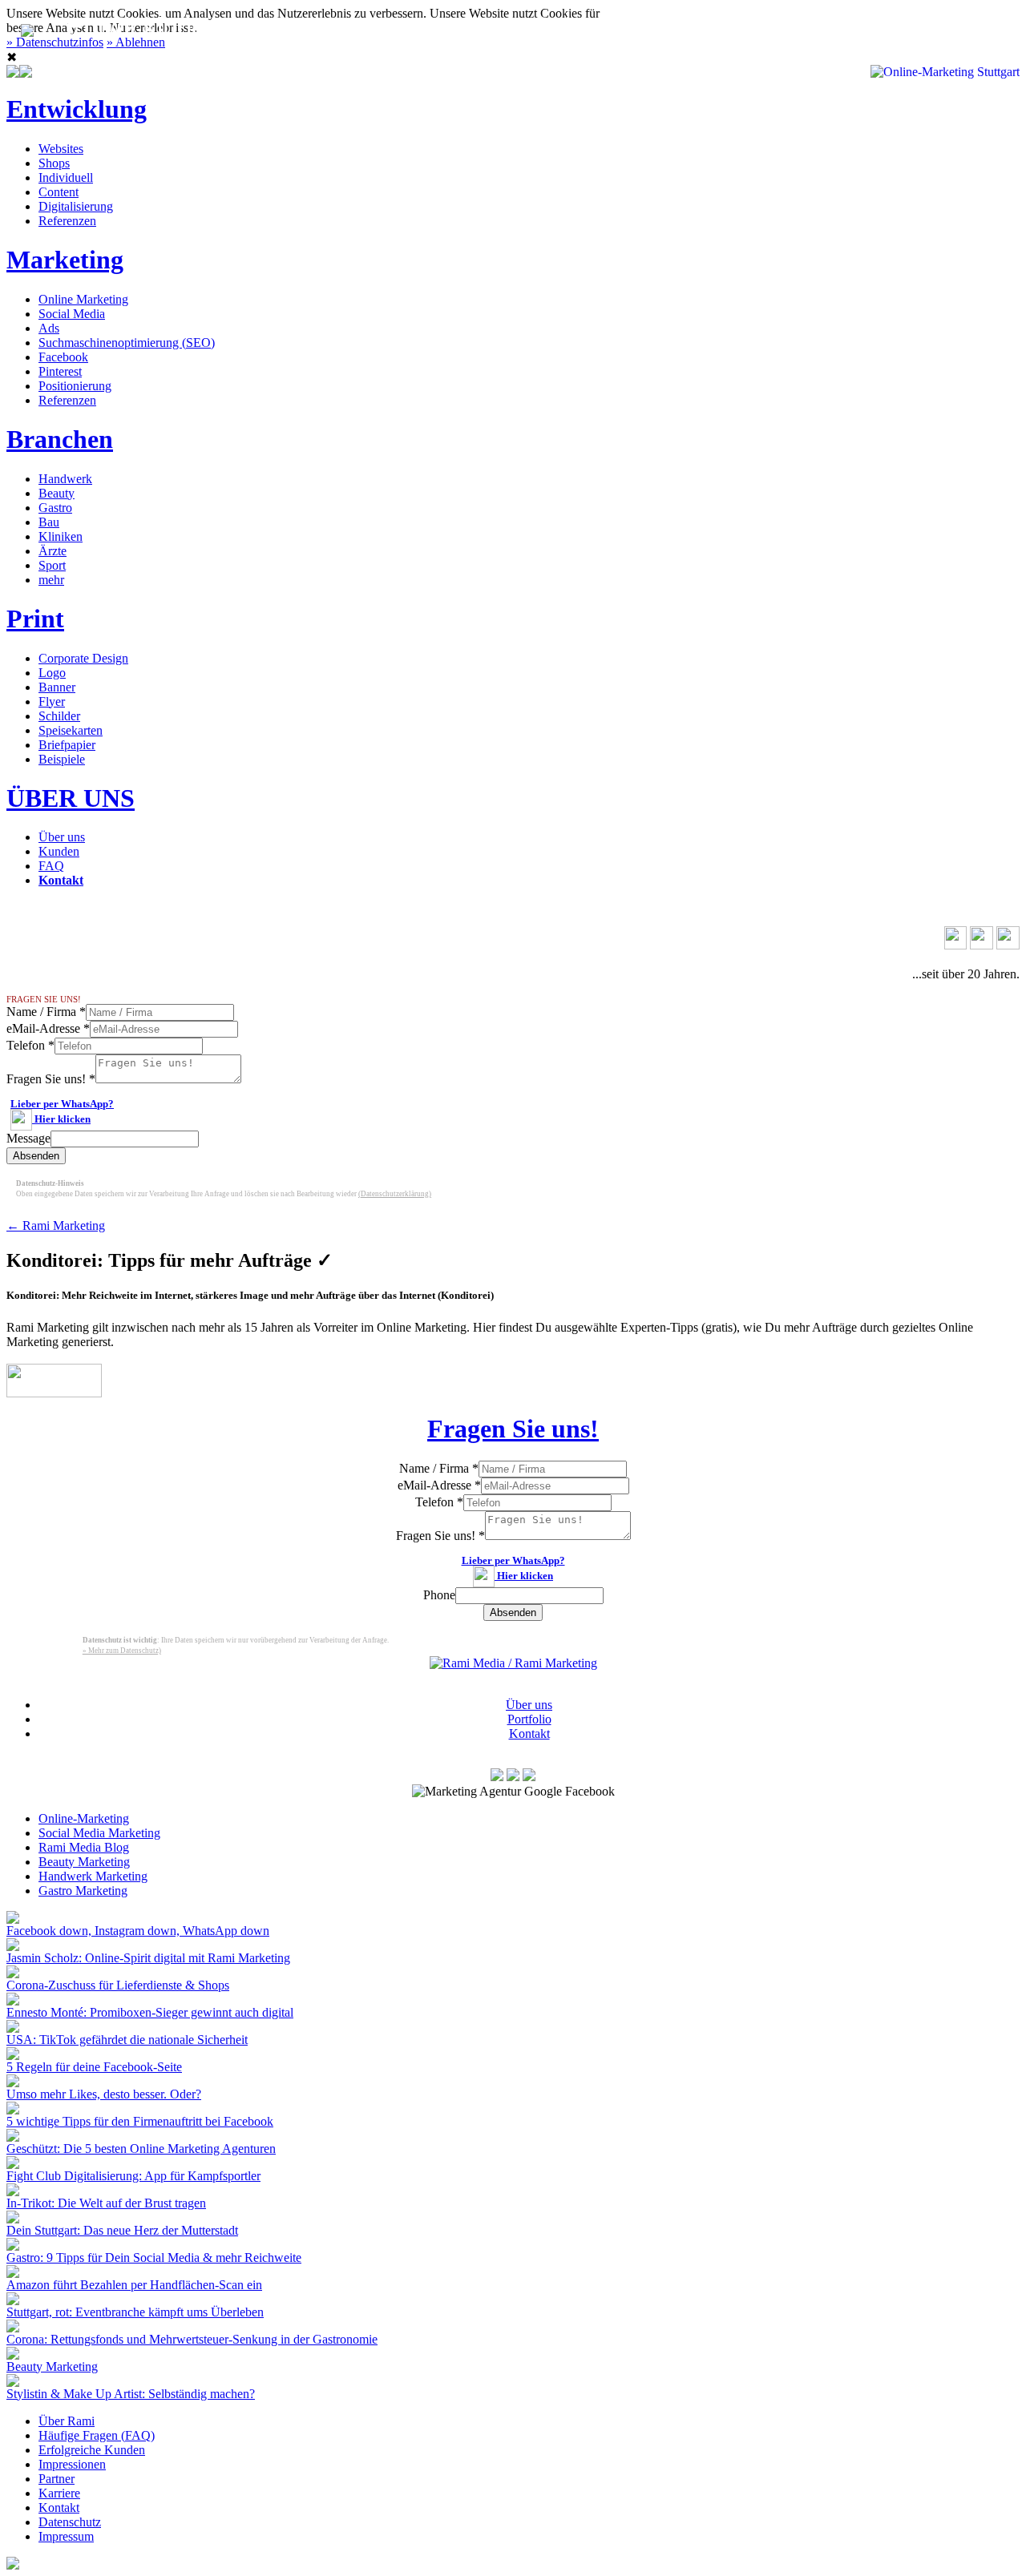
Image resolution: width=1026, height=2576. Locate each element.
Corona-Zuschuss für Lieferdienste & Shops (118, 1985)
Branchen (60, 439)
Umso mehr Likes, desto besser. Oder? (104, 2094)
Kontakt (742, 27)
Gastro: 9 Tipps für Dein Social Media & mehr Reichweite (154, 2258)
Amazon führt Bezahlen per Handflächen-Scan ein (134, 2285)
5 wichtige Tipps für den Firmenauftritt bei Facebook (140, 2121)
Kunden (59, 851)
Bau (49, 522)
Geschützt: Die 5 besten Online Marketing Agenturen (141, 2149)
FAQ (51, 866)
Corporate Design (83, 658)
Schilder (59, 716)
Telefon (30, 1045)
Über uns (62, 837)
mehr (51, 580)
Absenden (36, 1156)
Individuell (66, 177)
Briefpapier (67, 745)
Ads (49, 328)
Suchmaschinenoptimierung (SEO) (127, 343)
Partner (57, 2479)
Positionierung (75, 386)
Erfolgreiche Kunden (92, 2450)
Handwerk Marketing (93, 1876)
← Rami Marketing (56, 1226)
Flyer (52, 701)
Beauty (57, 493)
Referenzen (67, 221)
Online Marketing (83, 299)
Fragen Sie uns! (51, 1079)
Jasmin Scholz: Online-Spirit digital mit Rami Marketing (148, 1958)
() (395, 1194)
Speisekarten (71, 730)
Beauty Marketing (84, 1862)
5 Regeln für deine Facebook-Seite (94, 2067)
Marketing (65, 260)
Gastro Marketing (83, 1891)
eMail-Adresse (48, 1028)
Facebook (63, 357)
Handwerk (65, 479)
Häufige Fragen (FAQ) (97, 2435)
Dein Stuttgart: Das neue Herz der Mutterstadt (122, 2230)
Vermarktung (304, 27)
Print (35, 619)
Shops (54, 163)
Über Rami (67, 2421)
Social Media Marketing (99, 1833)
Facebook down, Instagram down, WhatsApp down (138, 1931)
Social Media (72, 314)
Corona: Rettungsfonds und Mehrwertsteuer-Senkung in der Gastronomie (192, 2339)
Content (59, 192)
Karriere (59, 2493)
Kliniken (61, 536)
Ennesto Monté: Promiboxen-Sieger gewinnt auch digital (150, 2012)
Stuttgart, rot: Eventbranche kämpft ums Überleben (135, 2312)
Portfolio (529, 1719)
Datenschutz (70, 2522)
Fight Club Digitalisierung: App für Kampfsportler (133, 2176)
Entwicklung (77, 109)
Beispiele (62, 759)
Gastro (55, 508)
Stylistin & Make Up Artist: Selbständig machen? (131, 2394)
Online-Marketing (84, 1818)
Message (28, 1138)
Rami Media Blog (84, 1847)
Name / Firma (46, 1012)
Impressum (66, 2536)
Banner (57, 687)
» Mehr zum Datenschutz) (122, 1651)
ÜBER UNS (71, 798)
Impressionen (72, 2464)
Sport (52, 565)
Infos (645, 27)
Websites (61, 149)
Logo (52, 673)
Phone (439, 1595)
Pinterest (60, 371)
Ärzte (53, 551)
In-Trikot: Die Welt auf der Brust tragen (106, 2203)
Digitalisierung (76, 206)
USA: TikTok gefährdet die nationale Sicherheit (127, 2040)
